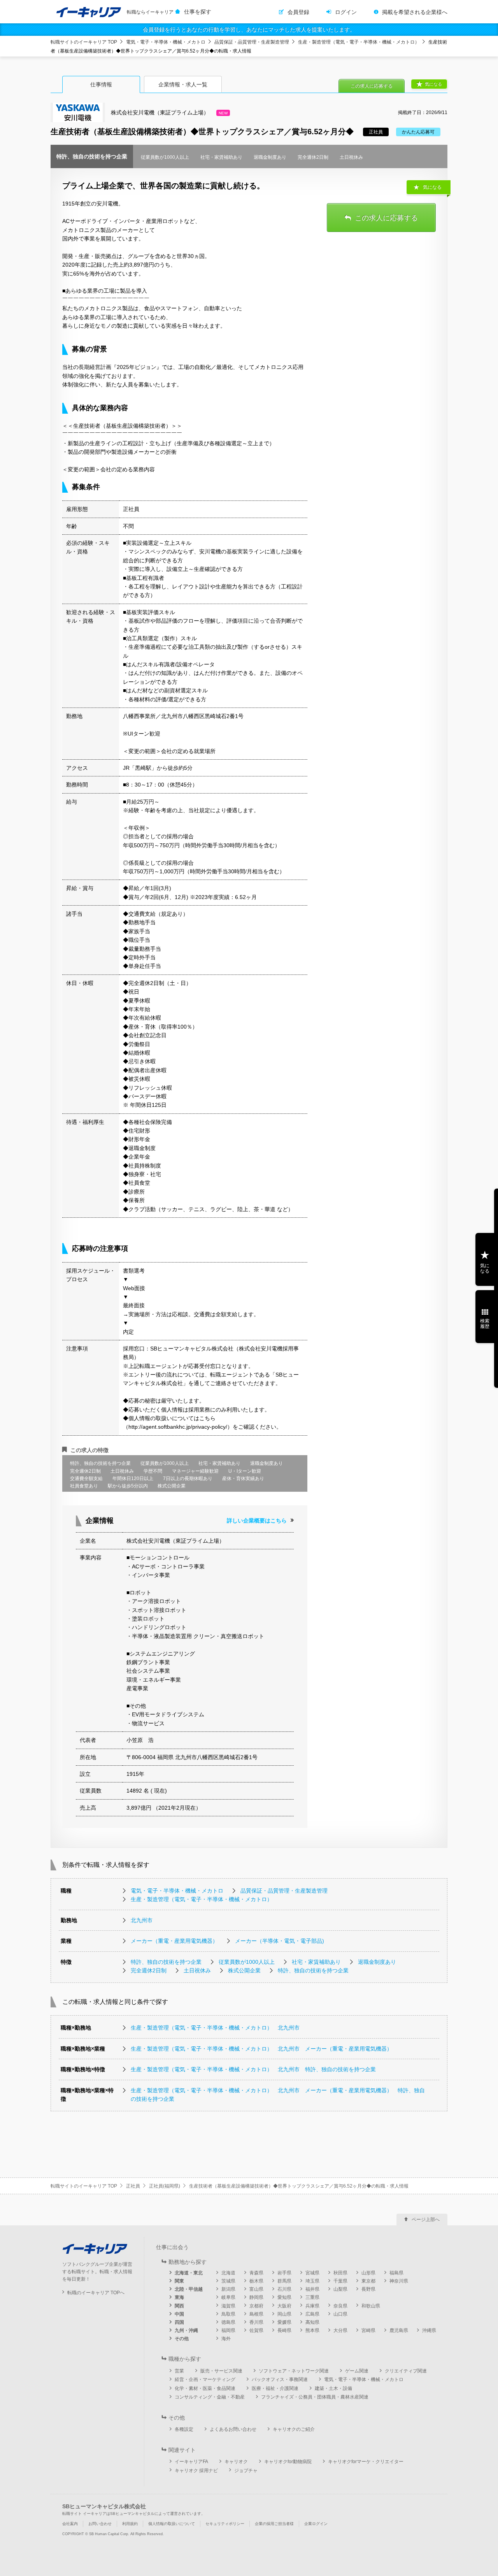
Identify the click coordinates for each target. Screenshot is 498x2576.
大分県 (340, 2330)
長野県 (368, 2289)
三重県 (312, 2297)
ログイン (346, 12)
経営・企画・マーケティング (205, 2379)
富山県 (256, 2289)
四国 (179, 2322)
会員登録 (298, 12)
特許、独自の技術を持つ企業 (166, 1962)
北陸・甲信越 (189, 2289)
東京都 (368, 2281)
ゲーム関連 (357, 2371)
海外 (226, 2339)
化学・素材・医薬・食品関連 (205, 2388)
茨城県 (228, 2281)
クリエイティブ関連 (406, 2371)
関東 (179, 2281)
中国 (179, 2314)
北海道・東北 (189, 2273)
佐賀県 (256, 2330)
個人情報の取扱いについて (172, 2524)
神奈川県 (399, 2281)
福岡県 (228, 2330)
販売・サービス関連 (221, 2371)
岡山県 (284, 2314)
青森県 (256, 2273)
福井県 (312, 2289)
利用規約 (130, 2524)
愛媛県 (284, 2322)
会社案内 (70, 2524)
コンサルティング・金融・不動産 (210, 2397)
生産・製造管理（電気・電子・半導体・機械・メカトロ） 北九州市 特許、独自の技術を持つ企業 (253, 2069)
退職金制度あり (377, 1962)
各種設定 (184, 2429)
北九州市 (142, 1920)
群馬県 (284, 2281)
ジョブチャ (246, 2471)
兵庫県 (312, 2306)
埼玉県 (312, 2281)
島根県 (256, 2314)
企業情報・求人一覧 (183, 84)
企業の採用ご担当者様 (274, 2524)
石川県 (284, 2289)
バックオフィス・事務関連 (280, 2379)
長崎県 (284, 2330)
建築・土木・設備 (333, 2388)
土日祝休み (197, 1970)
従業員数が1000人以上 (247, 1962)
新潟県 (228, 2289)
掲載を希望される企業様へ (415, 12)
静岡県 (256, 2297)
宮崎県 (368, 2330)
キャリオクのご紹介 (294, 2429)
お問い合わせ (100, 2524)
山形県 (368, 2273)
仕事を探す (198, 12)
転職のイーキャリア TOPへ (96, 2293)
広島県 (312, 2314)
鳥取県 (228, 2314)
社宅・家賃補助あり (316, 1962)
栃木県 (256, 2281)
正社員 (133, 2186)
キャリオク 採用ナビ (196, 2471)
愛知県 (284, 2297)
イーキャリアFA (191, 2462)
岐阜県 (228, 2297)
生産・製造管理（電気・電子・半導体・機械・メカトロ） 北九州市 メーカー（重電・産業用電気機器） (261, 2049)
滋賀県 (228, 2306)
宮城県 (312, 2273)
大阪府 (284, 2306)
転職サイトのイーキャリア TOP (84, 42)
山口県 (340, 2314)
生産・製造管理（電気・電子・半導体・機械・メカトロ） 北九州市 (215, 2028)
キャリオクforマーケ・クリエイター (366, 2462)
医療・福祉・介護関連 (275, 2388)
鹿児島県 (399, 2330)
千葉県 (340, 2281)
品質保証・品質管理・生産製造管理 (252, 42)
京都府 (256, 2306)
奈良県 (340, 2306)
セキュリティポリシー (225, 2524)
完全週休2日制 (149, 1970)
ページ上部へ (426, 2220)
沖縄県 (429, 2330)
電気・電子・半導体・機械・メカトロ (166, 42)
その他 (182, 2339)
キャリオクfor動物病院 (288, 2462)
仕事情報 (101, 84)
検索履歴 (485, 1324)
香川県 (256, 2322)
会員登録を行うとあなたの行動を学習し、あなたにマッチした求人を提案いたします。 (249, 30)
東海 (179, 2297)
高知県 (312, 2322)
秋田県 (340, 2273)
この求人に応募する (372, 86)
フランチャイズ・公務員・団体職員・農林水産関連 (315, 2397)
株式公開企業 (244, 1970)
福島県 (396, 2273)
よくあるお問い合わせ (233, 2429)
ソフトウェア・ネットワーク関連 (294, 2371)
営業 (179, 2371)
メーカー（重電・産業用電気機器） (174, 1941)
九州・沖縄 (186, 2330)
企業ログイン (316, 2524)
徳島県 (228, 2322)
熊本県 (312, 2330)
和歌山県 (371, 2306)
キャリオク (236, 2462)
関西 (179, 2306)
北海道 (228, 2273)
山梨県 (340, 2289)
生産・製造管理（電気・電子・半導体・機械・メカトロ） (359, 42)
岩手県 (284, 2273)
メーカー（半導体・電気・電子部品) (280, 1941)
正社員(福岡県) (165, 2186)
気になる (433, 84)
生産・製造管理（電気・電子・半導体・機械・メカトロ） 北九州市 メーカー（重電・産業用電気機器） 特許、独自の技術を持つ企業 (278, 2095)
